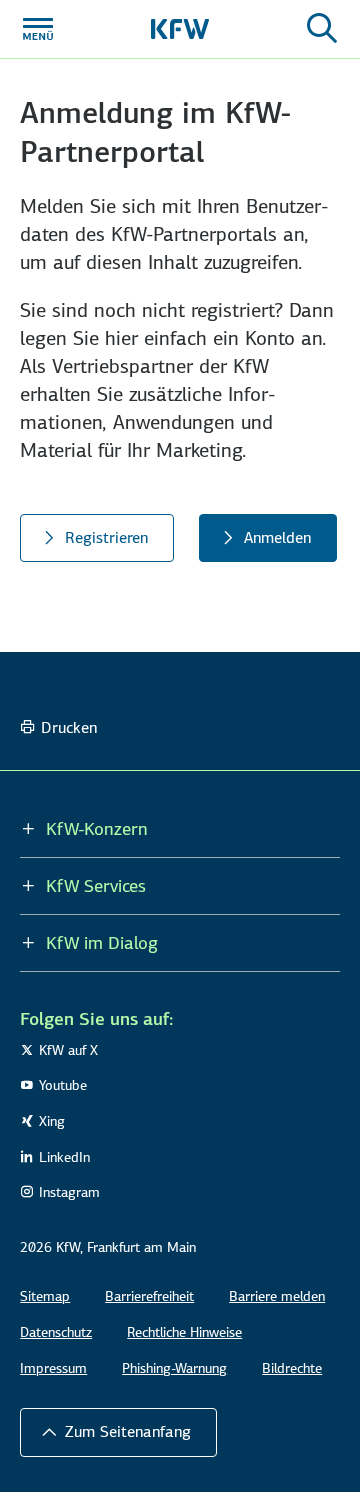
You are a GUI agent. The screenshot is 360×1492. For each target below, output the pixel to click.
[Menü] (38, 29)
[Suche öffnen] (322, 29)
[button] (118, 1432)
